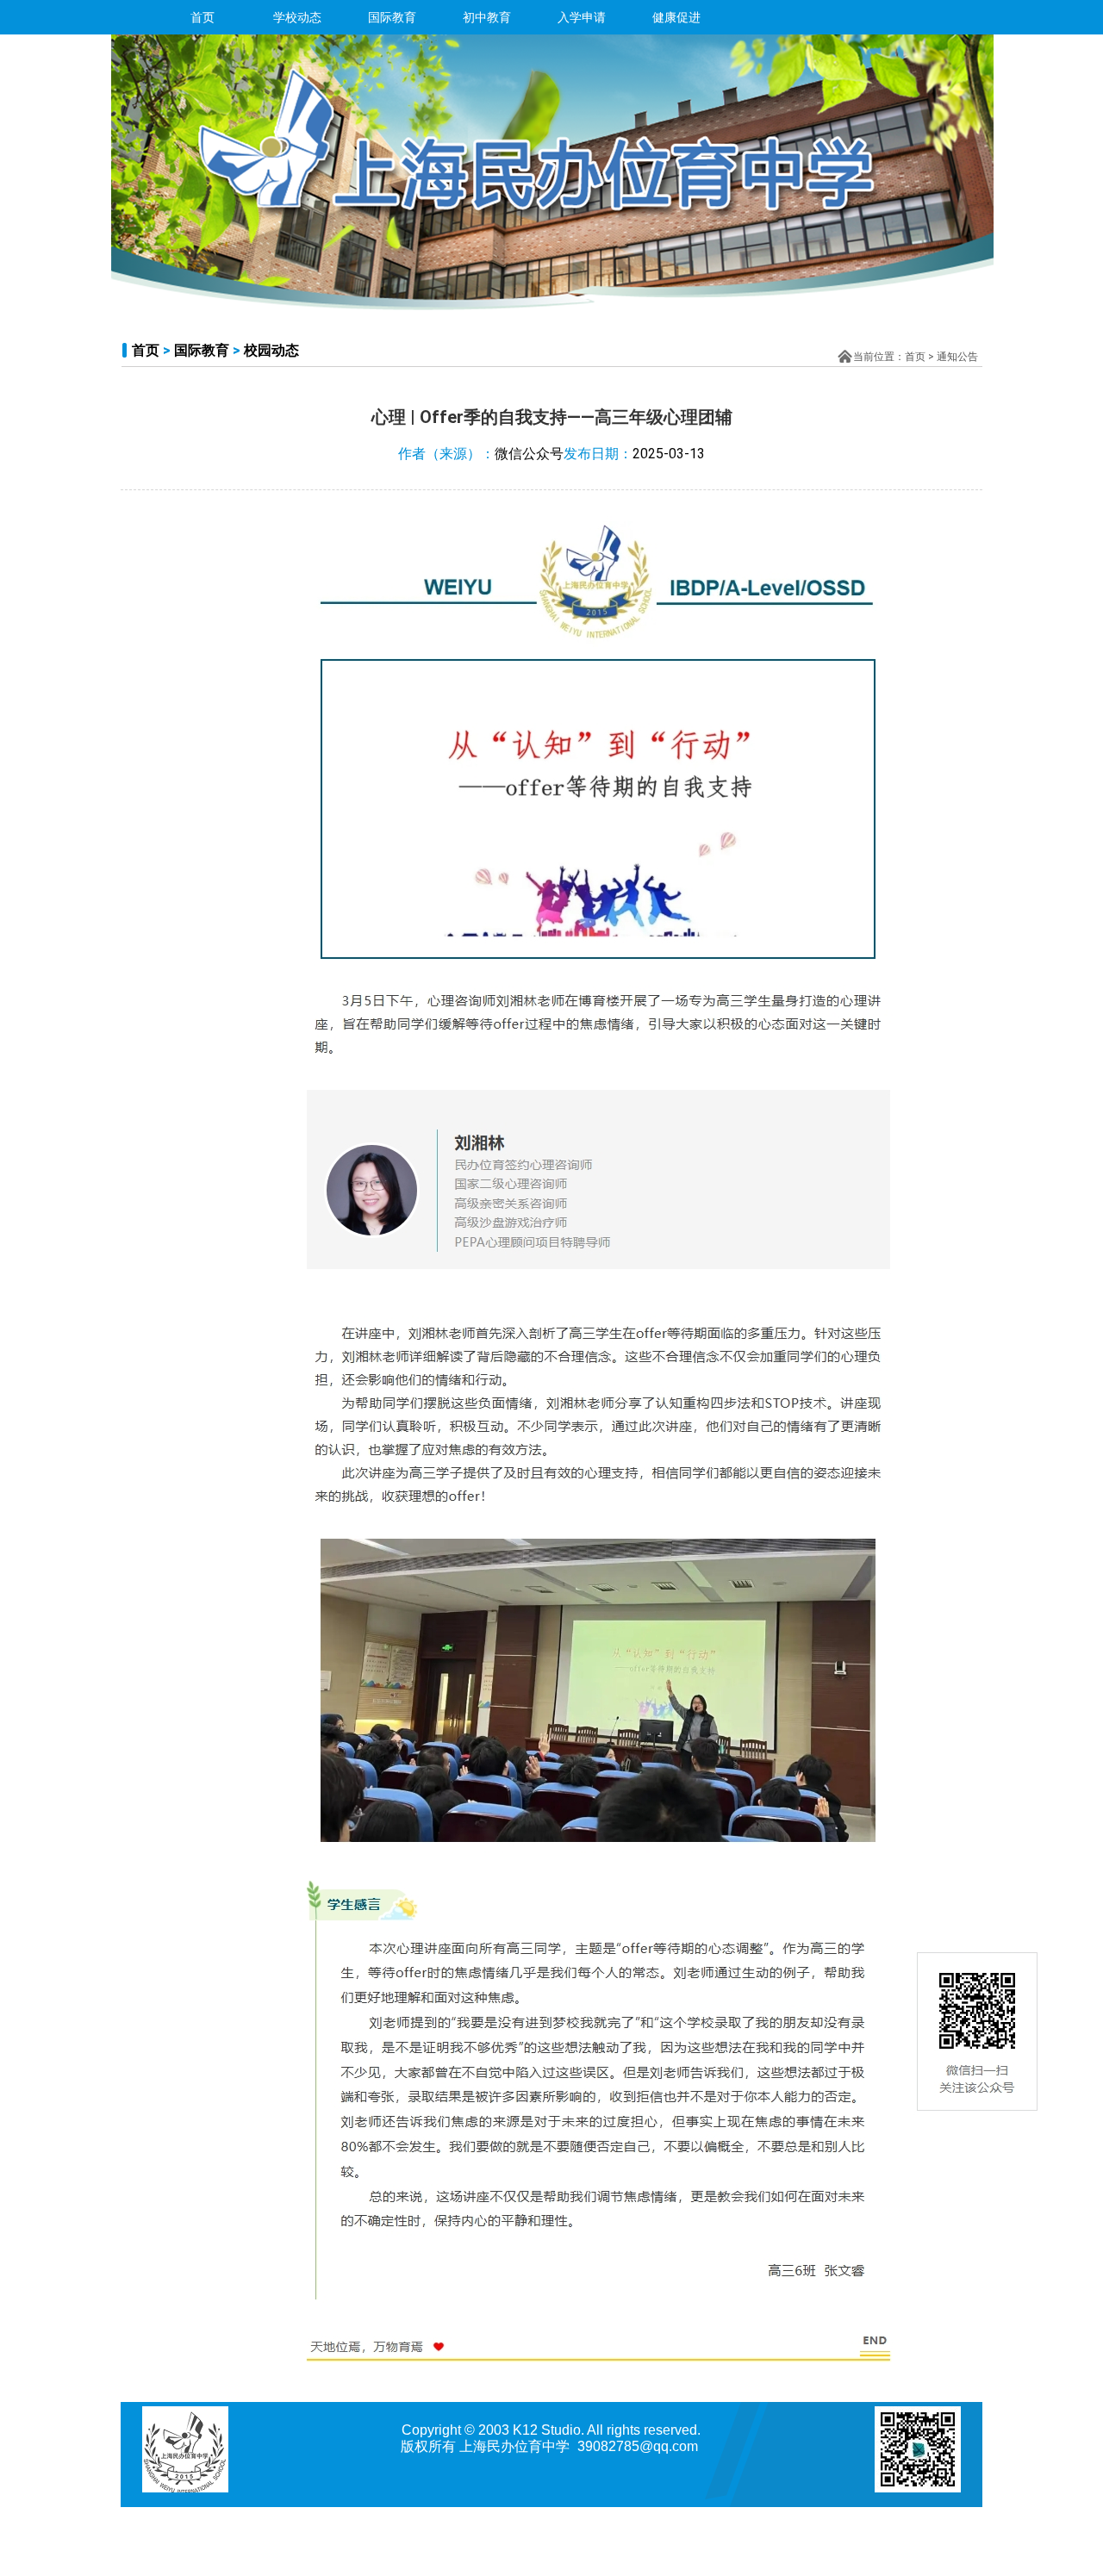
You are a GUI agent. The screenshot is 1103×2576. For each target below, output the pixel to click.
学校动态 (297, 17)
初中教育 (487, 17)
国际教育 (392, 17)
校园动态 (271, 350)
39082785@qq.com (638, 2446)
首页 (203, 17)
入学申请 (582, 17)
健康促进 (676, 17)
